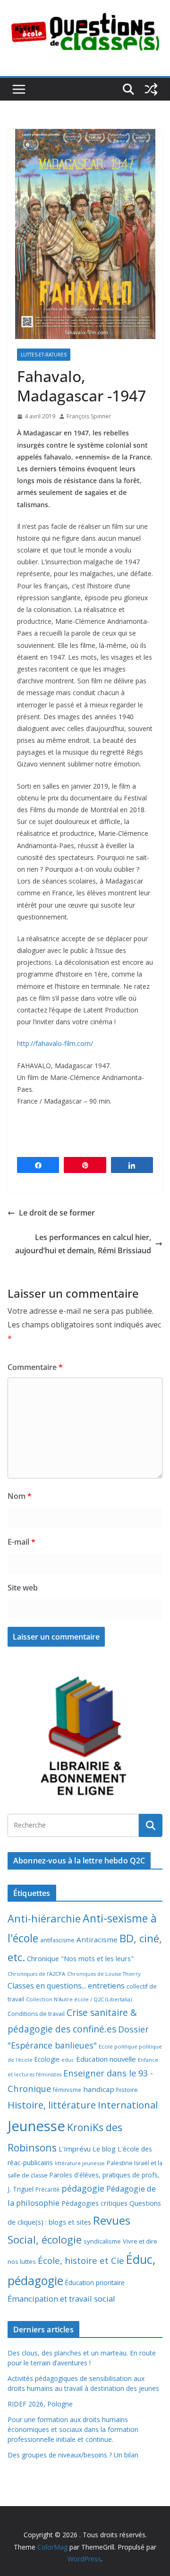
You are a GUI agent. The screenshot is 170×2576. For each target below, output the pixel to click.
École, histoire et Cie (81, 2261)
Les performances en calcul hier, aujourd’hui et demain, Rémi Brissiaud (83, 1244)
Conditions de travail (36, 2014)
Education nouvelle (106, 2059)
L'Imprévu (75, 2149)
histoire (127, 2090)
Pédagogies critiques (94, 2203)
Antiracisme (97, 1939)
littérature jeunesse (80, 2163)
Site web (23, 1588)
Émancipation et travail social (61, 2299)
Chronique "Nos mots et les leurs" (80, 1959)
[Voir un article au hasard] (151, 89)
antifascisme (57, 1940)
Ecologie (47, 2059)
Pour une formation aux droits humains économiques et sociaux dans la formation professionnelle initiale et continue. (73, 2429)
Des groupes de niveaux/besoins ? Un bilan (73, 2455)
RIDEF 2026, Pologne (40, 2404)
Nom (20, 1496)
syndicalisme (102, 2241)
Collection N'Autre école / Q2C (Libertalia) (79, 1999)
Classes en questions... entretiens (66, 1986)
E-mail (21, 1542)
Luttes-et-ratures (44, 355)
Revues (112, 2220)
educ (68, 2060)
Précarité (47, 2189)
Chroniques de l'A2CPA (36, 1974)
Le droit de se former (57, 1213)
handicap (99, 2089)
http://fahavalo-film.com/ (55, 1043)
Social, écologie (45, 2240)
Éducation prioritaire (95, 2283)
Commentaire (35, 1367)
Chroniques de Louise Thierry (104, 1974)
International (128, 2105)
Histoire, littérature (52, 2105)
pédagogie (83, 2188)
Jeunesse (36, 2126)
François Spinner (89, 416)
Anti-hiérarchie (44, 1918)
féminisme (67, 2090)
